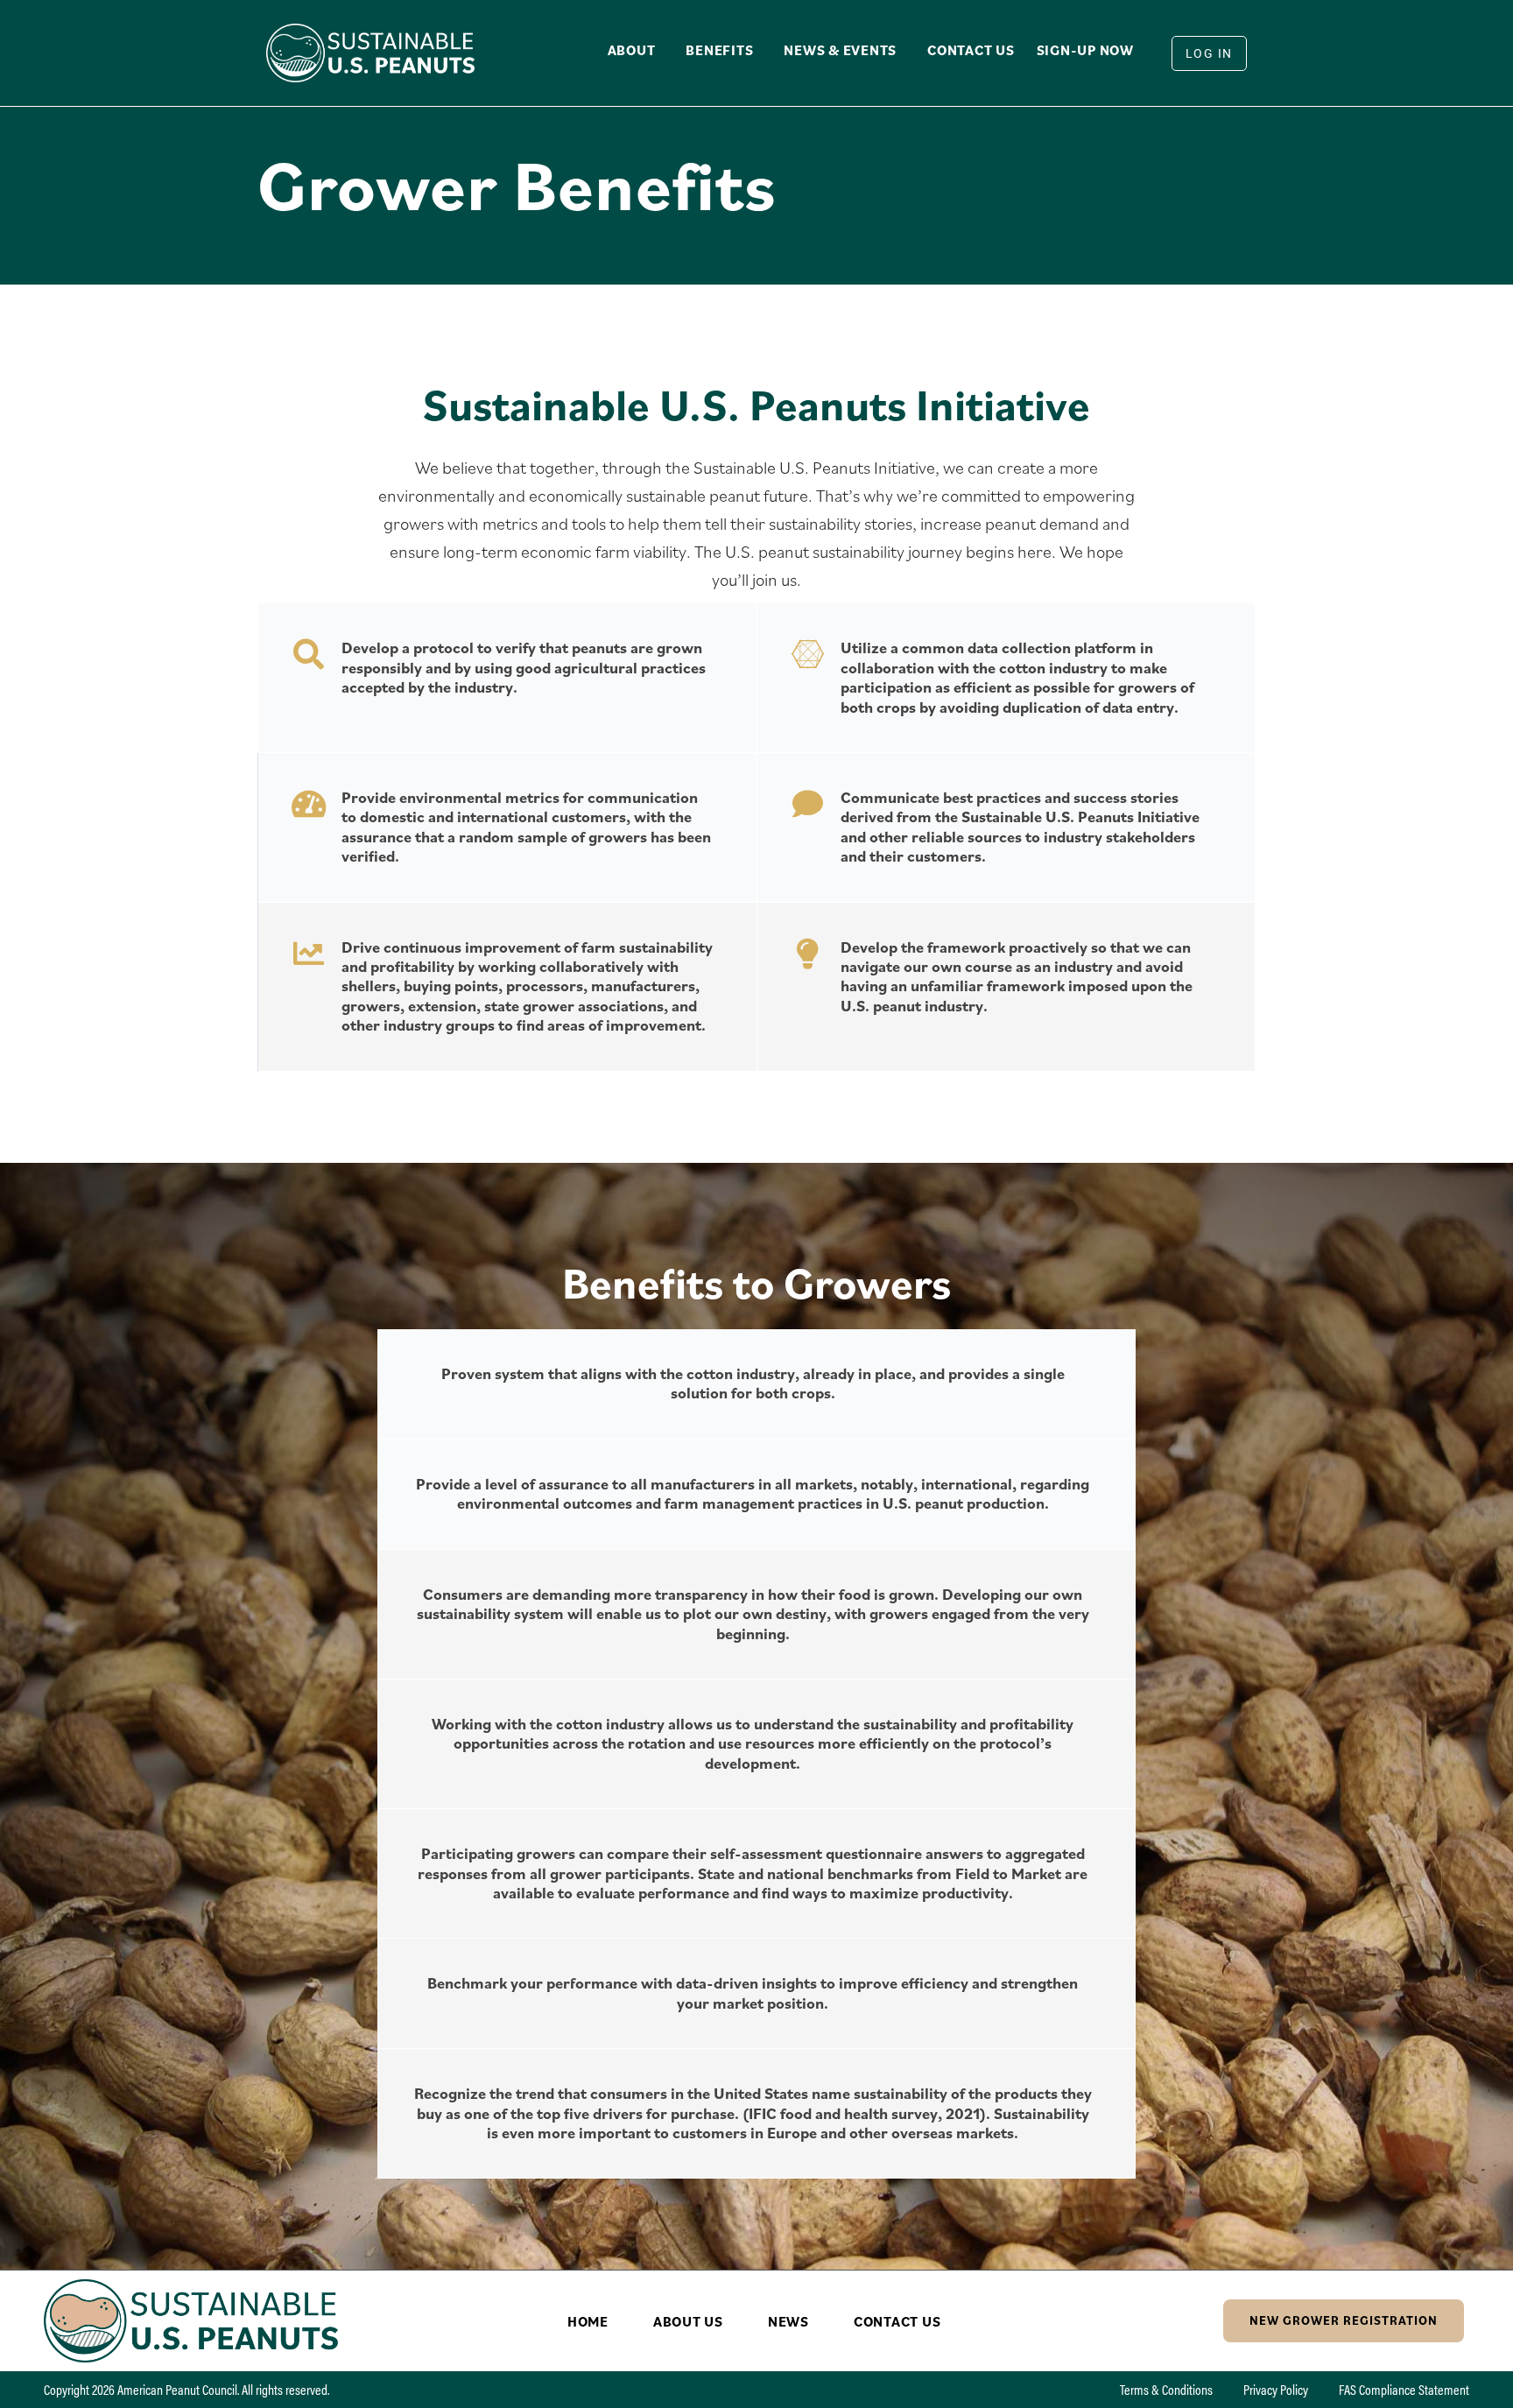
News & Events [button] (840, 50)
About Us (688, 2321)
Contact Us (971, 50)
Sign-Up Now (1085, 50)
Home (588, 2321)
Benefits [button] (719, 50)
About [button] (632, 50)
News (788, 2321)
